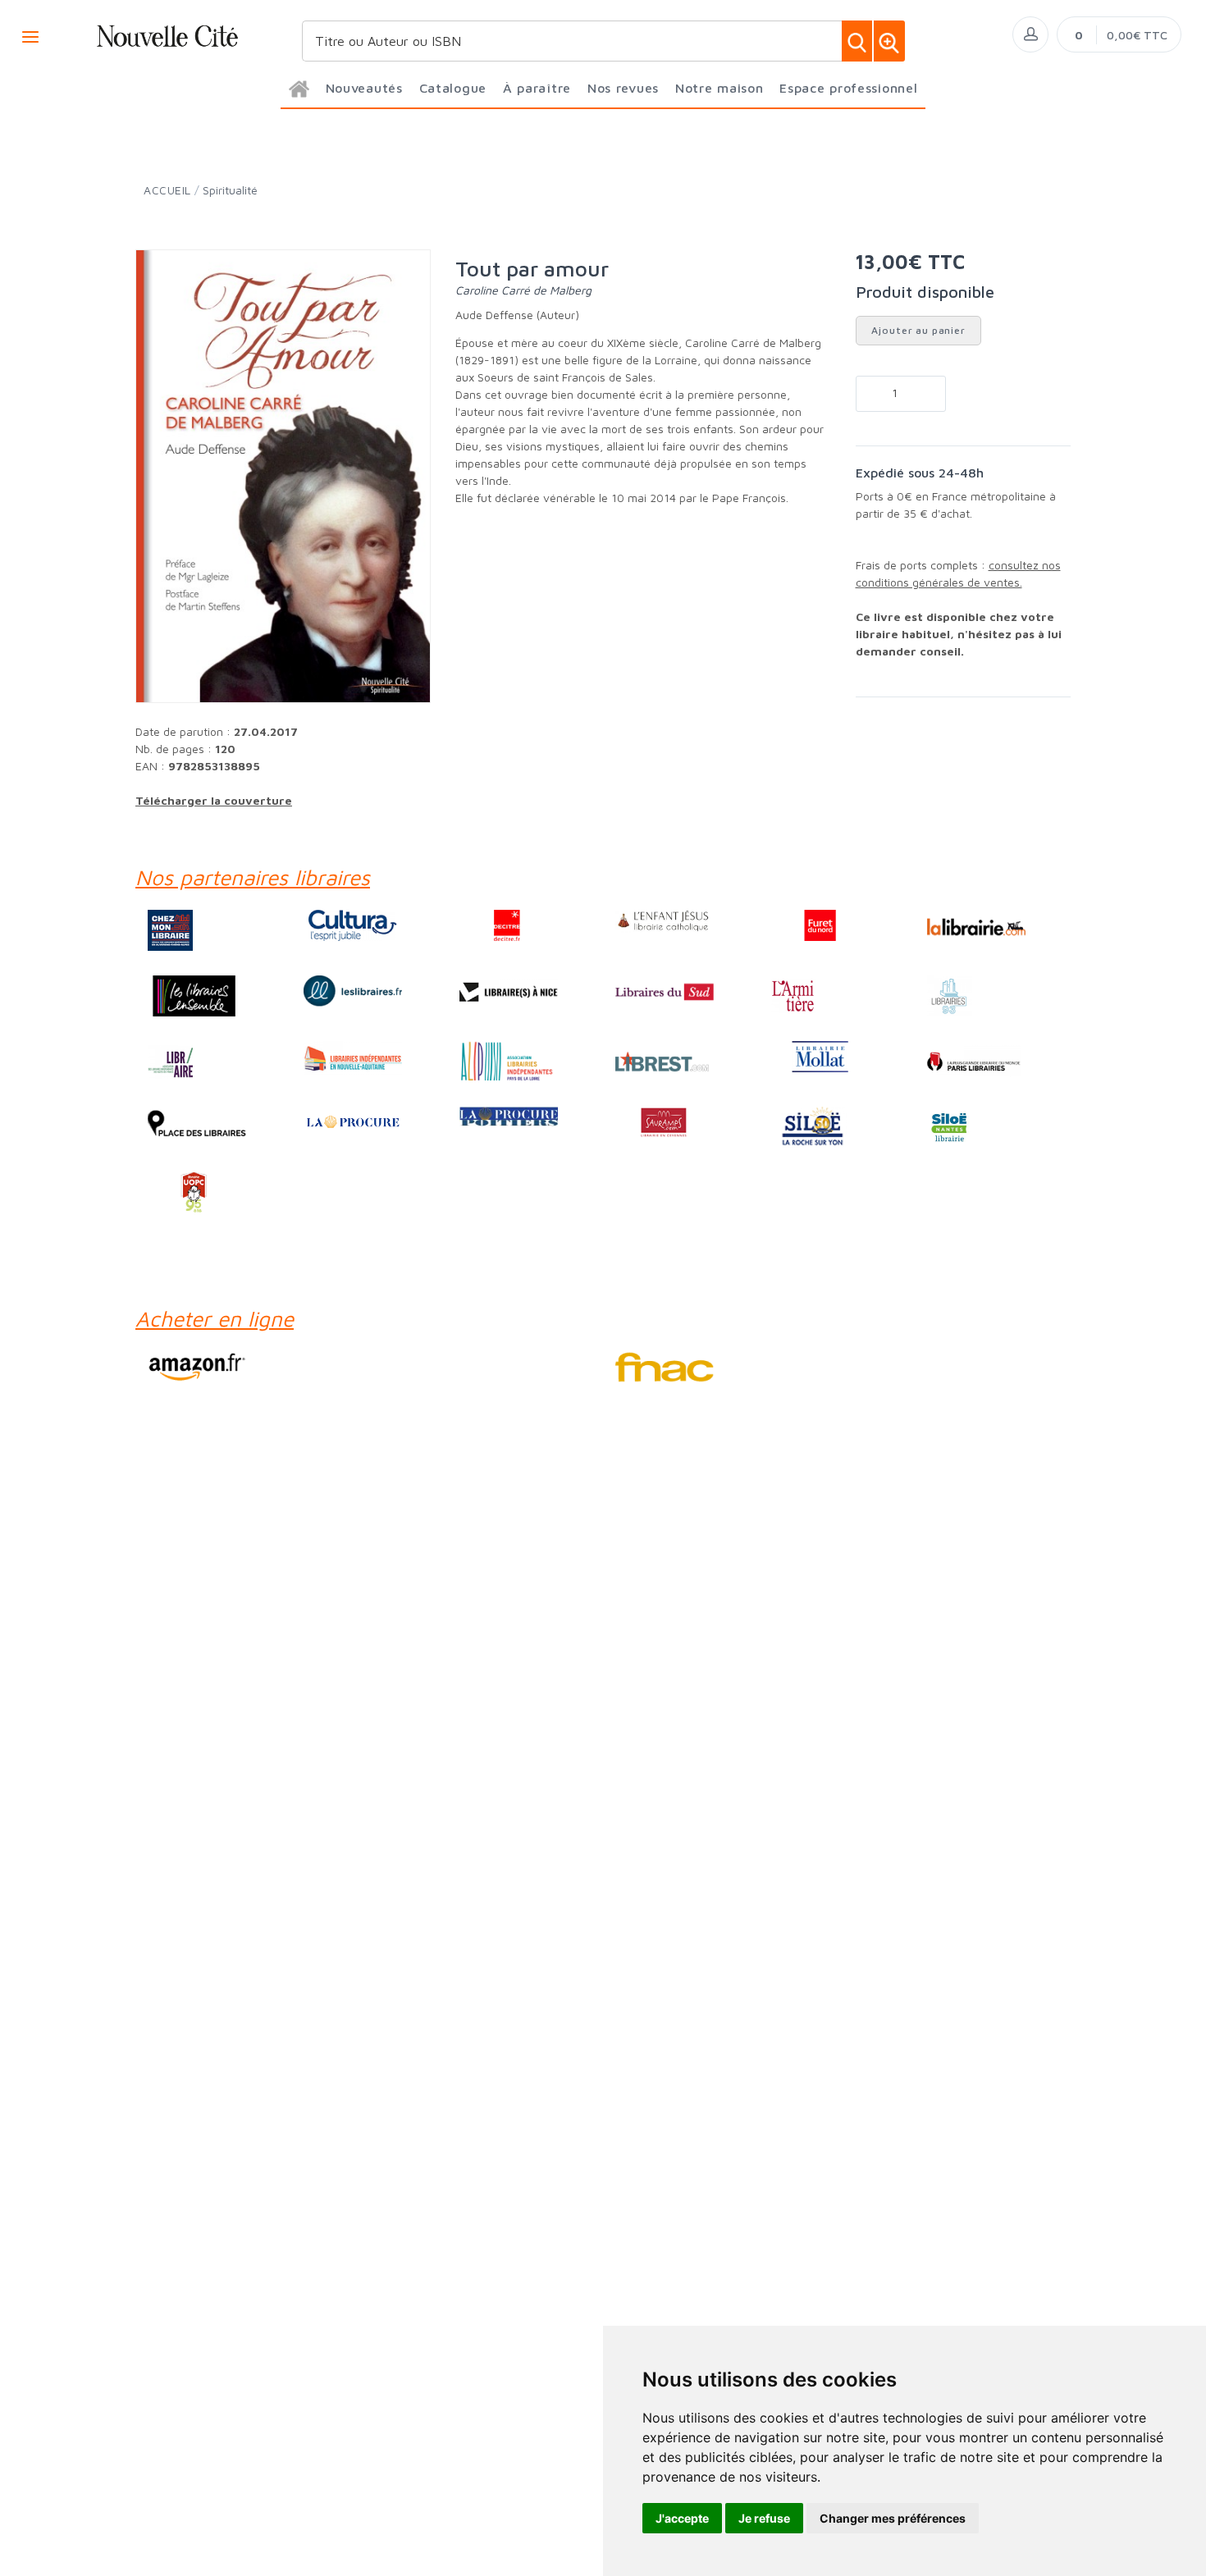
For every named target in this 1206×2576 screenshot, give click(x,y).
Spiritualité (230, 190)
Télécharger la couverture (214, 800)
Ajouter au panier (918, 330)
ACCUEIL (167, 190)
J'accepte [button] (682, 2518)
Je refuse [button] (764, 2518)
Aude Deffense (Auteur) (517, 315)
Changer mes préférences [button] (893, 2518)
